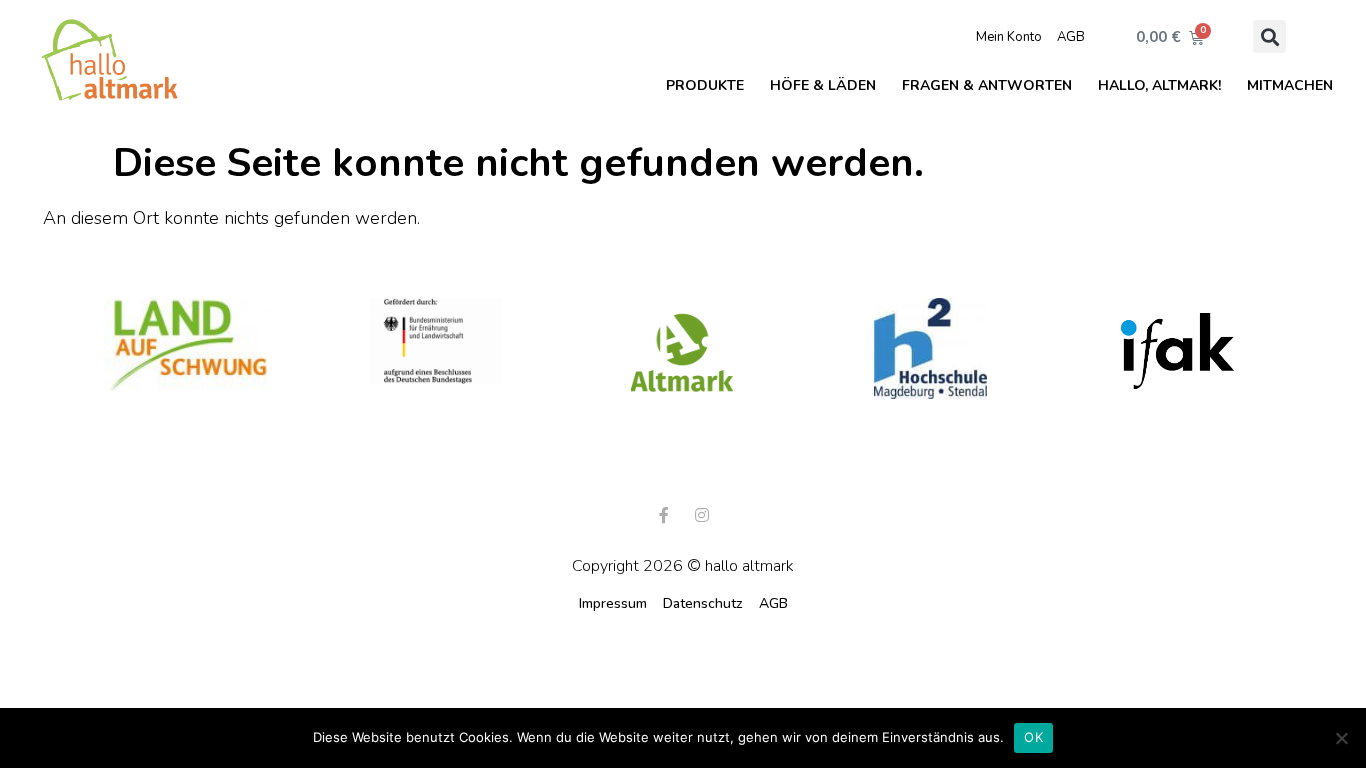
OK (1033, 737)
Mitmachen (1290, 85)
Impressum (613, 603)
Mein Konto (1009, 37)
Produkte (705, 85)
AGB (1071, 37)
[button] (1269, 36)
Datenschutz (703, 603)
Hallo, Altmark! (1159, 85)
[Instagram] (702, 515)
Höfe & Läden (823, 85)
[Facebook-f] (664, 515)
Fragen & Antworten (987, 85)
